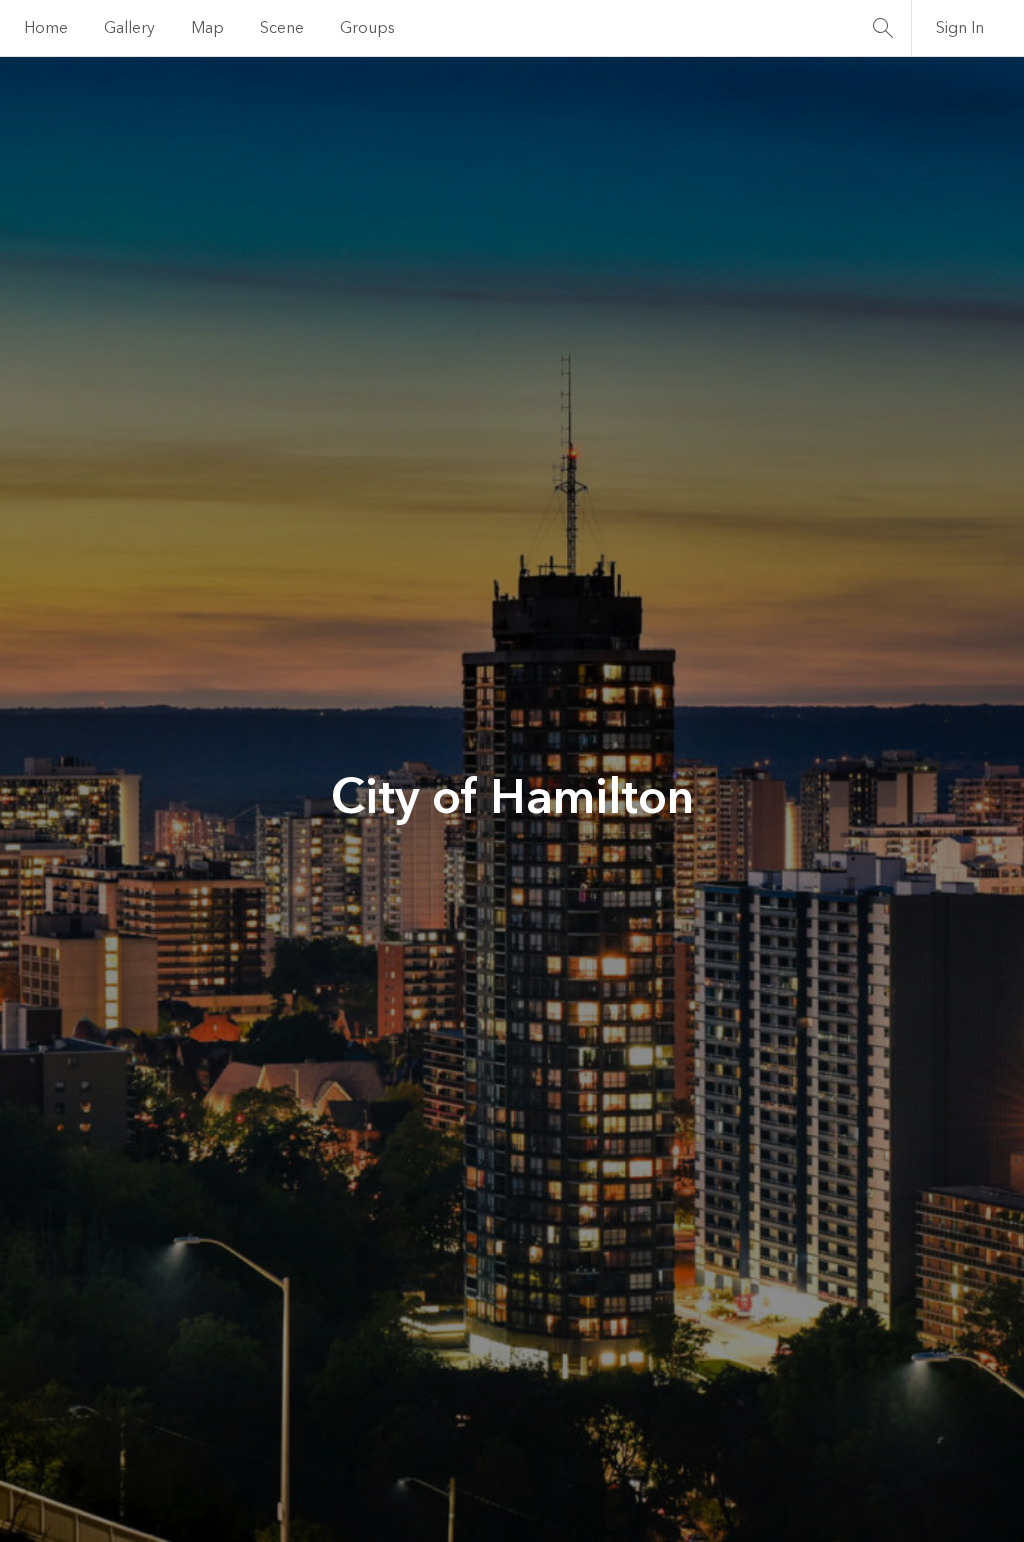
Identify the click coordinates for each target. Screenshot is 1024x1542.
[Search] (883, 28)
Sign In (960, 28)
